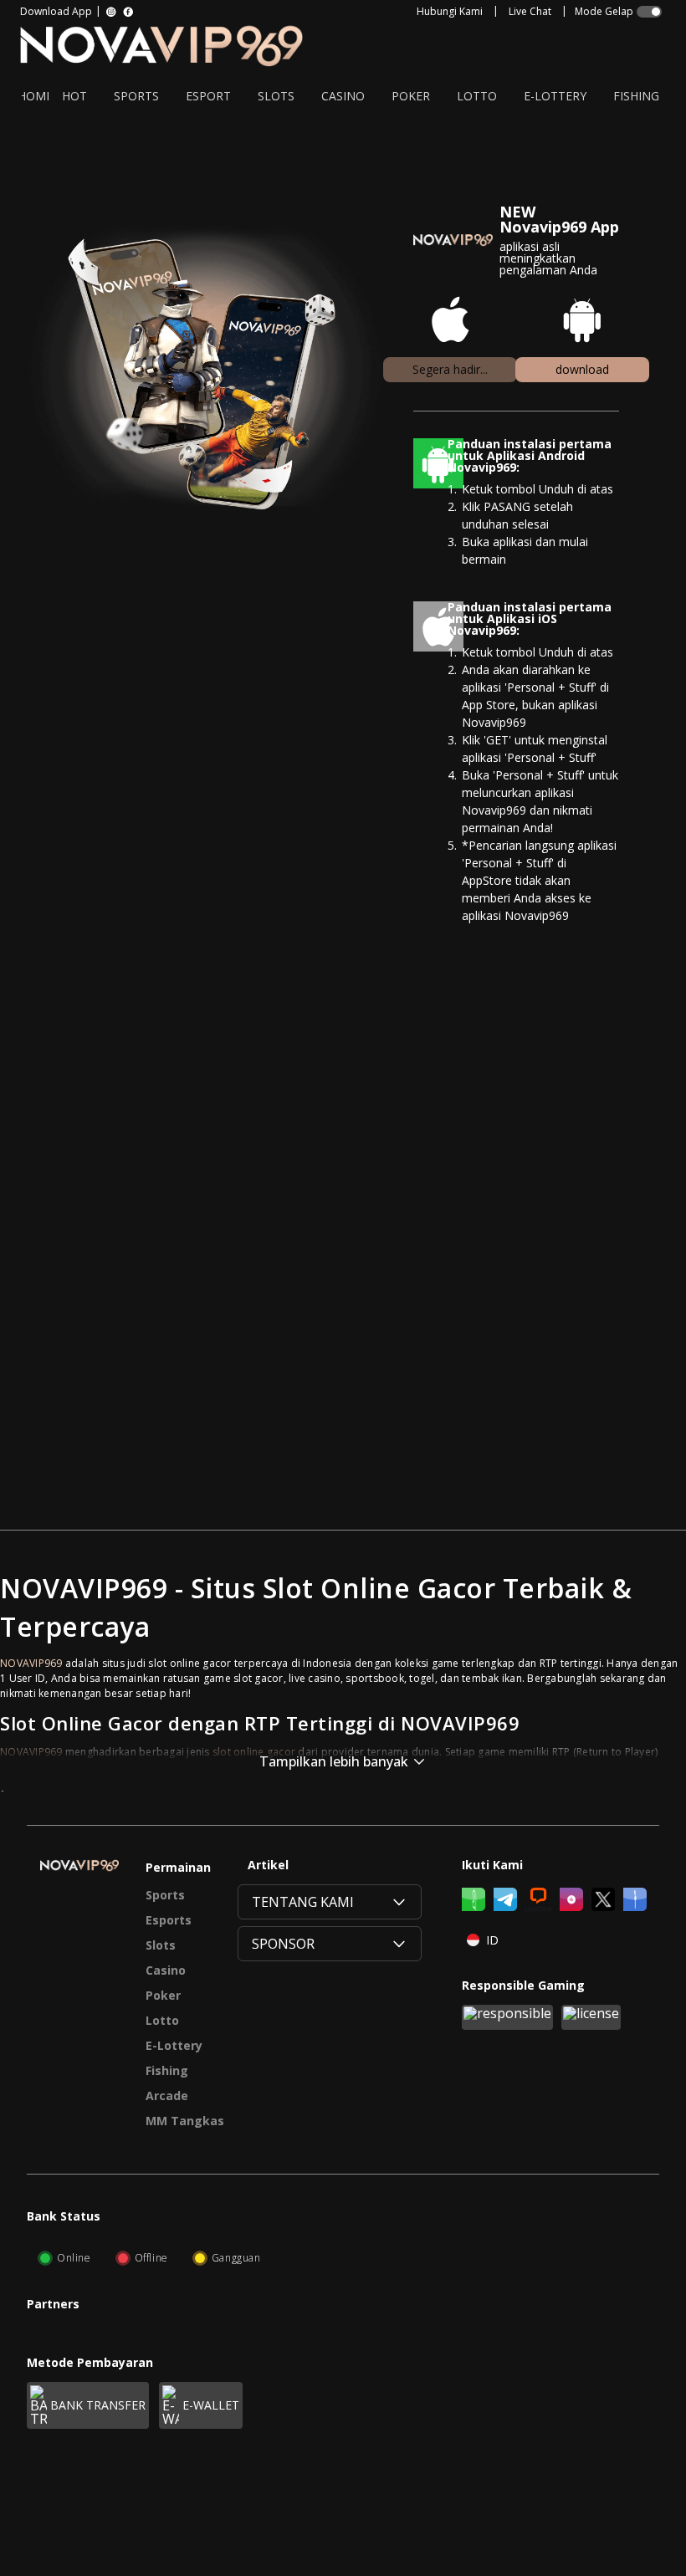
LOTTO (477, 96)
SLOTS (276, 96)
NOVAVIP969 (31, 1663)
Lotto (162, 2021)
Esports (169, 1920)
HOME (35, 96)
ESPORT (208, 96)
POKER (411, 96)
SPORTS (136, 96)
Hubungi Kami (450, 12)
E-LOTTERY (555, 96)
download (582, 369)
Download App (56, 12)
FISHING (636, 96)
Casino (166, 1970)
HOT (74, 96)
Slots (161, 1945)
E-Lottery (174, 2046)
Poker (163, 1996)
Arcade (167, 2096)
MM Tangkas (185, 2121)
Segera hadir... (450, 369)
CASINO (343, 96)
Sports (165, 1895)
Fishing (167, 2071)
